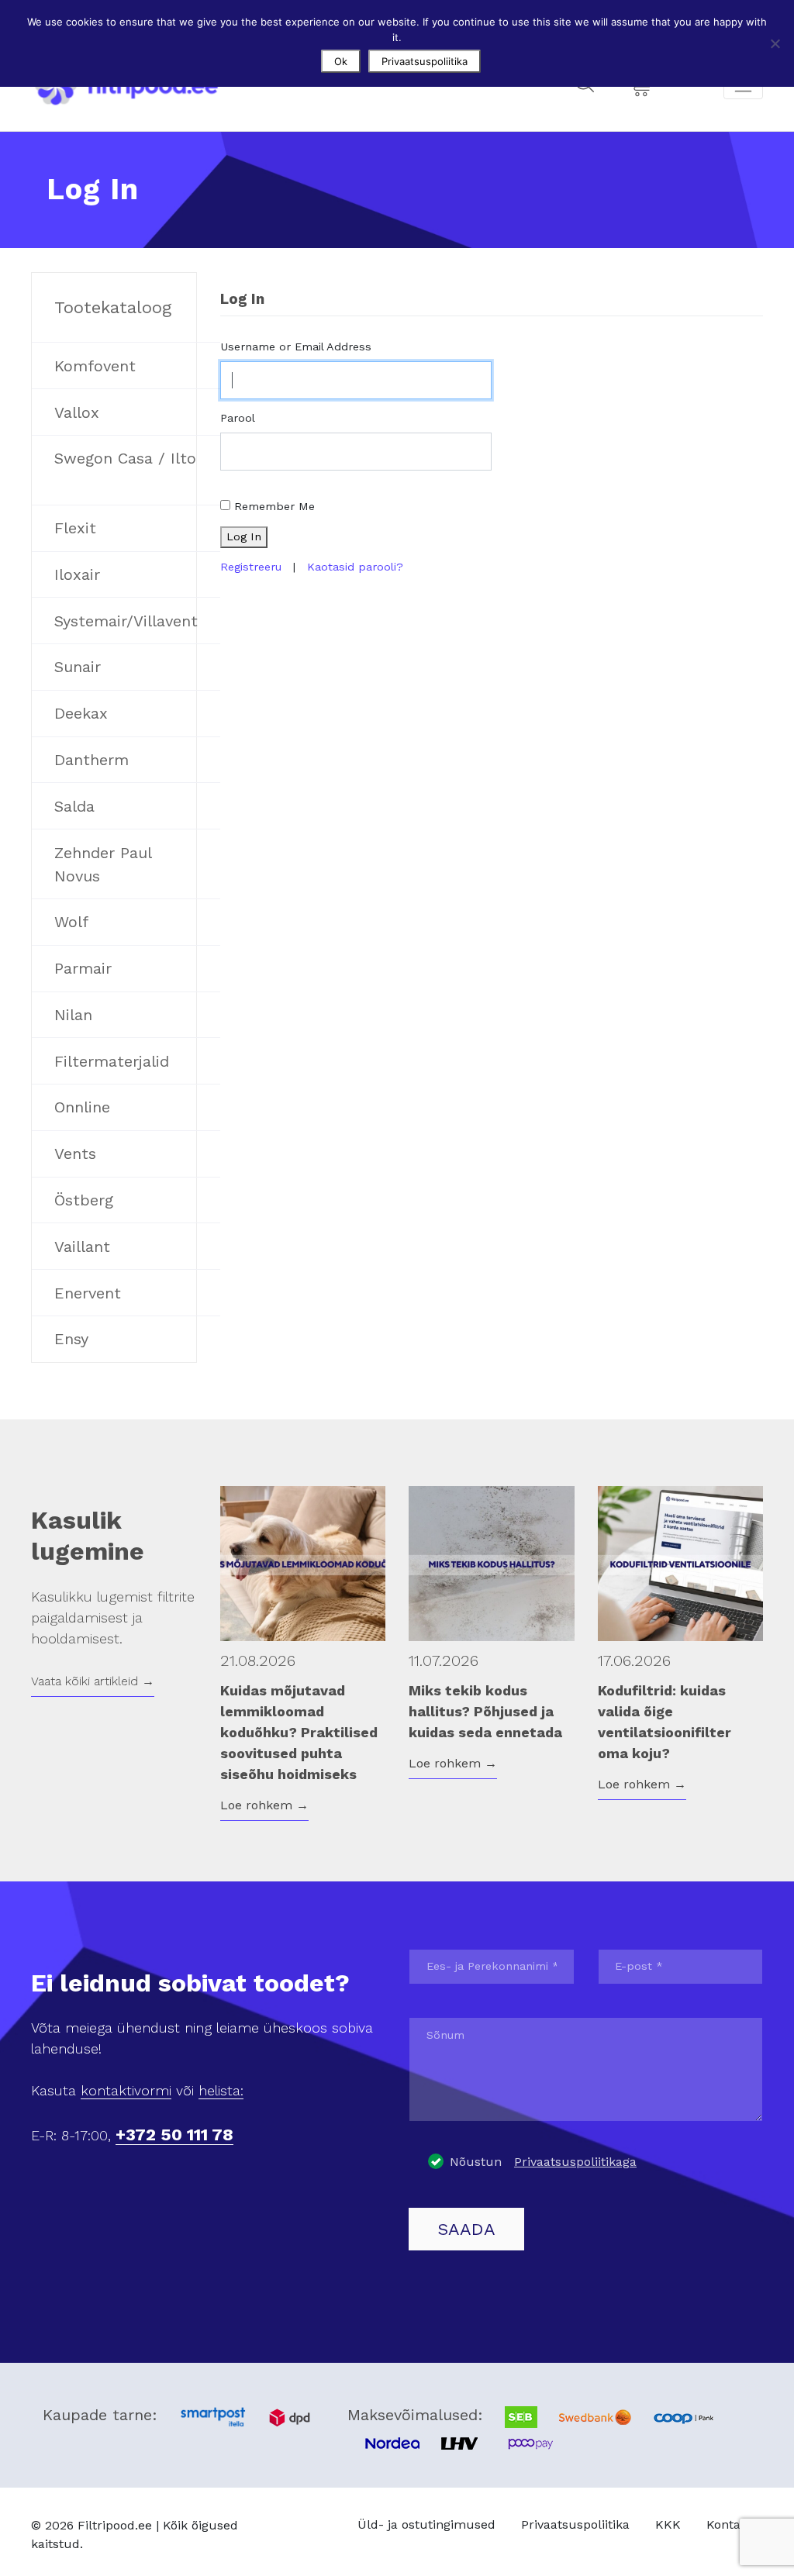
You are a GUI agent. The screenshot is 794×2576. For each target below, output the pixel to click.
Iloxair (77, 574)
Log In (244, 536)
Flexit (75, 528)
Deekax (81, 713)
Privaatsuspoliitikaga (575, 2162)
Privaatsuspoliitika (575, 2524)
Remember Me (274, 506)
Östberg (84, 1200)
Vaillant (82, 1247)
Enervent (88, 1293)
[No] (775, 43)
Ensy (71, 1339)
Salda (74, 806)
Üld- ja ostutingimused (426, 2524)
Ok (341, 61)
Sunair (78, 667)
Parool (238, 418)
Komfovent (95, 366)
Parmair (83, 968)
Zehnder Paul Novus (103, 864)
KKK (668, 2524)
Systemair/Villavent (126, 621)
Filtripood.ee (115, 2525)
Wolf (71, 922)
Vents (75, 1154)
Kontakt (729, 2524)
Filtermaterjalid (112, 1061)
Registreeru (251, 567)
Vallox (77, 412)
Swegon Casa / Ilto (125, 458)
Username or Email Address (296, 347)
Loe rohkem (264, 1805)
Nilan (73, 1015)
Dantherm (91, 760)
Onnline (82, 1107)
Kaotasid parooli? (355, 567)
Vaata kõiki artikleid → (93, 1681)
